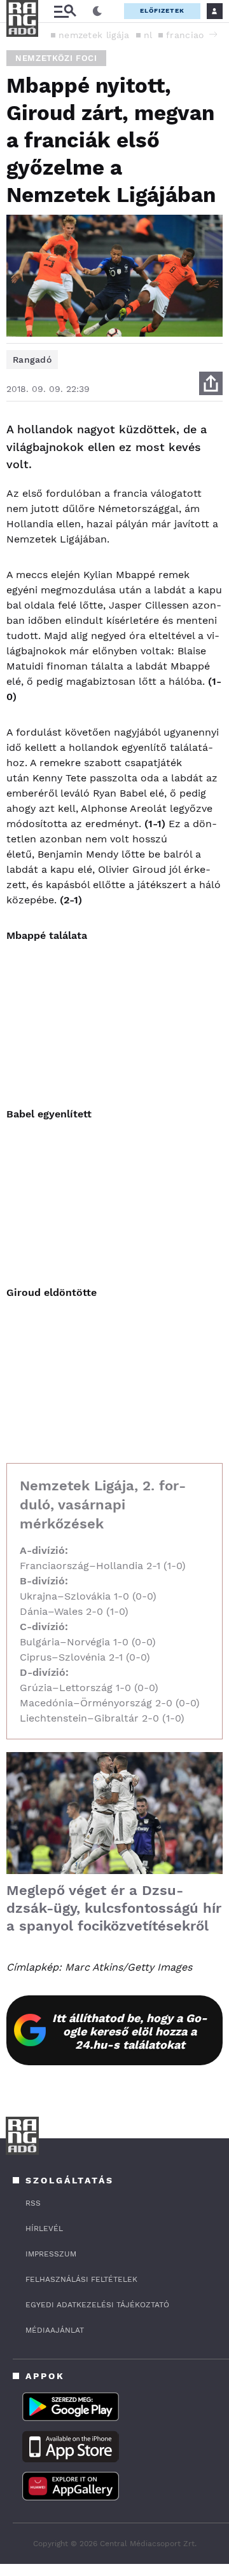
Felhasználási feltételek (81, 2279)
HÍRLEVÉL (44, 2229)
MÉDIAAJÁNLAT (55, 2330)
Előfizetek (162, 10)
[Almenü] (65, 11)
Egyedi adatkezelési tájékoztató (97, 2305)
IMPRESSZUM (51, 2254)
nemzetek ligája (94, 35)
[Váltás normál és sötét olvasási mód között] (97, 11)
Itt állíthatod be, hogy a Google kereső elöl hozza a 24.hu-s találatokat (130, 2031)
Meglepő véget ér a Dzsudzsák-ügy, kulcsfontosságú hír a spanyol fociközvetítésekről (114, 1908)
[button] (213, 34)
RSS (33, 2203)
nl (148, 35)
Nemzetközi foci (56, 58)
